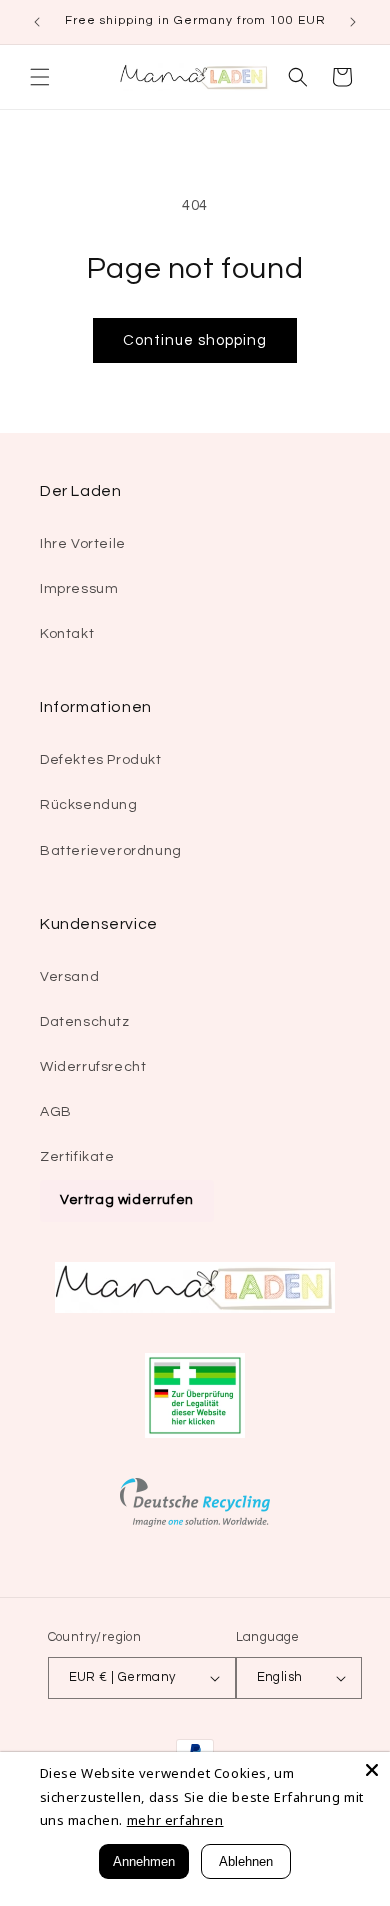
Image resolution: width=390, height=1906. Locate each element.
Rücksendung (89, 805)
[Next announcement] (353, 22)
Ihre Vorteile (83, 544)
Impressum (79, 589)
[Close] (372, 1770)
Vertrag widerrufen (127, 1200)
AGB (56, 1112)
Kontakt (67, 634)
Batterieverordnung (111, 851)
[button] (40, 77)
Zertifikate (77, 1157)
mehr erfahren (175, 1820)
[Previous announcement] (37, 22)
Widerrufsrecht (93, 1067)
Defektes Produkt (101, 760)
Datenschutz (85, 1022)
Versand (69, 977)
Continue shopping (195, 340)
